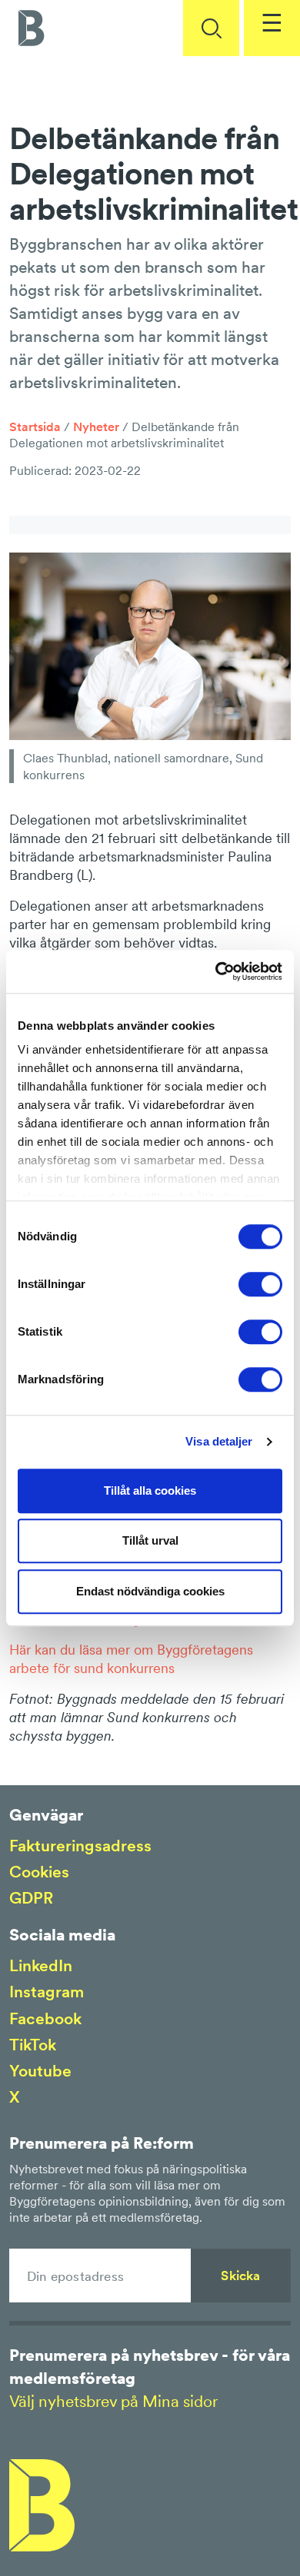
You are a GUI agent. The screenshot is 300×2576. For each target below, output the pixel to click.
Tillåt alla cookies (150, 1490)
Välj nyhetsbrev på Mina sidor (113, 2401)
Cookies (39, 1872)
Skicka (240, 2276)
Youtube (40, 2071)
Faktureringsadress (80, 1846)
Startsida (35, 427)
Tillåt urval (150, 1540)
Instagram (47, 1992)
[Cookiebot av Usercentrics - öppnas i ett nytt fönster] (216, 971)
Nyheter (96, 427)
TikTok (33, 2045)
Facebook (45, 2018)
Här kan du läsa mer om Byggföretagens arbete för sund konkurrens (131, 1659)
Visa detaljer (219, 1441)
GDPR (31, 1898)
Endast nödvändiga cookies (150, 1591)
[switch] (260, 1284)
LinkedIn (41, 1965)
